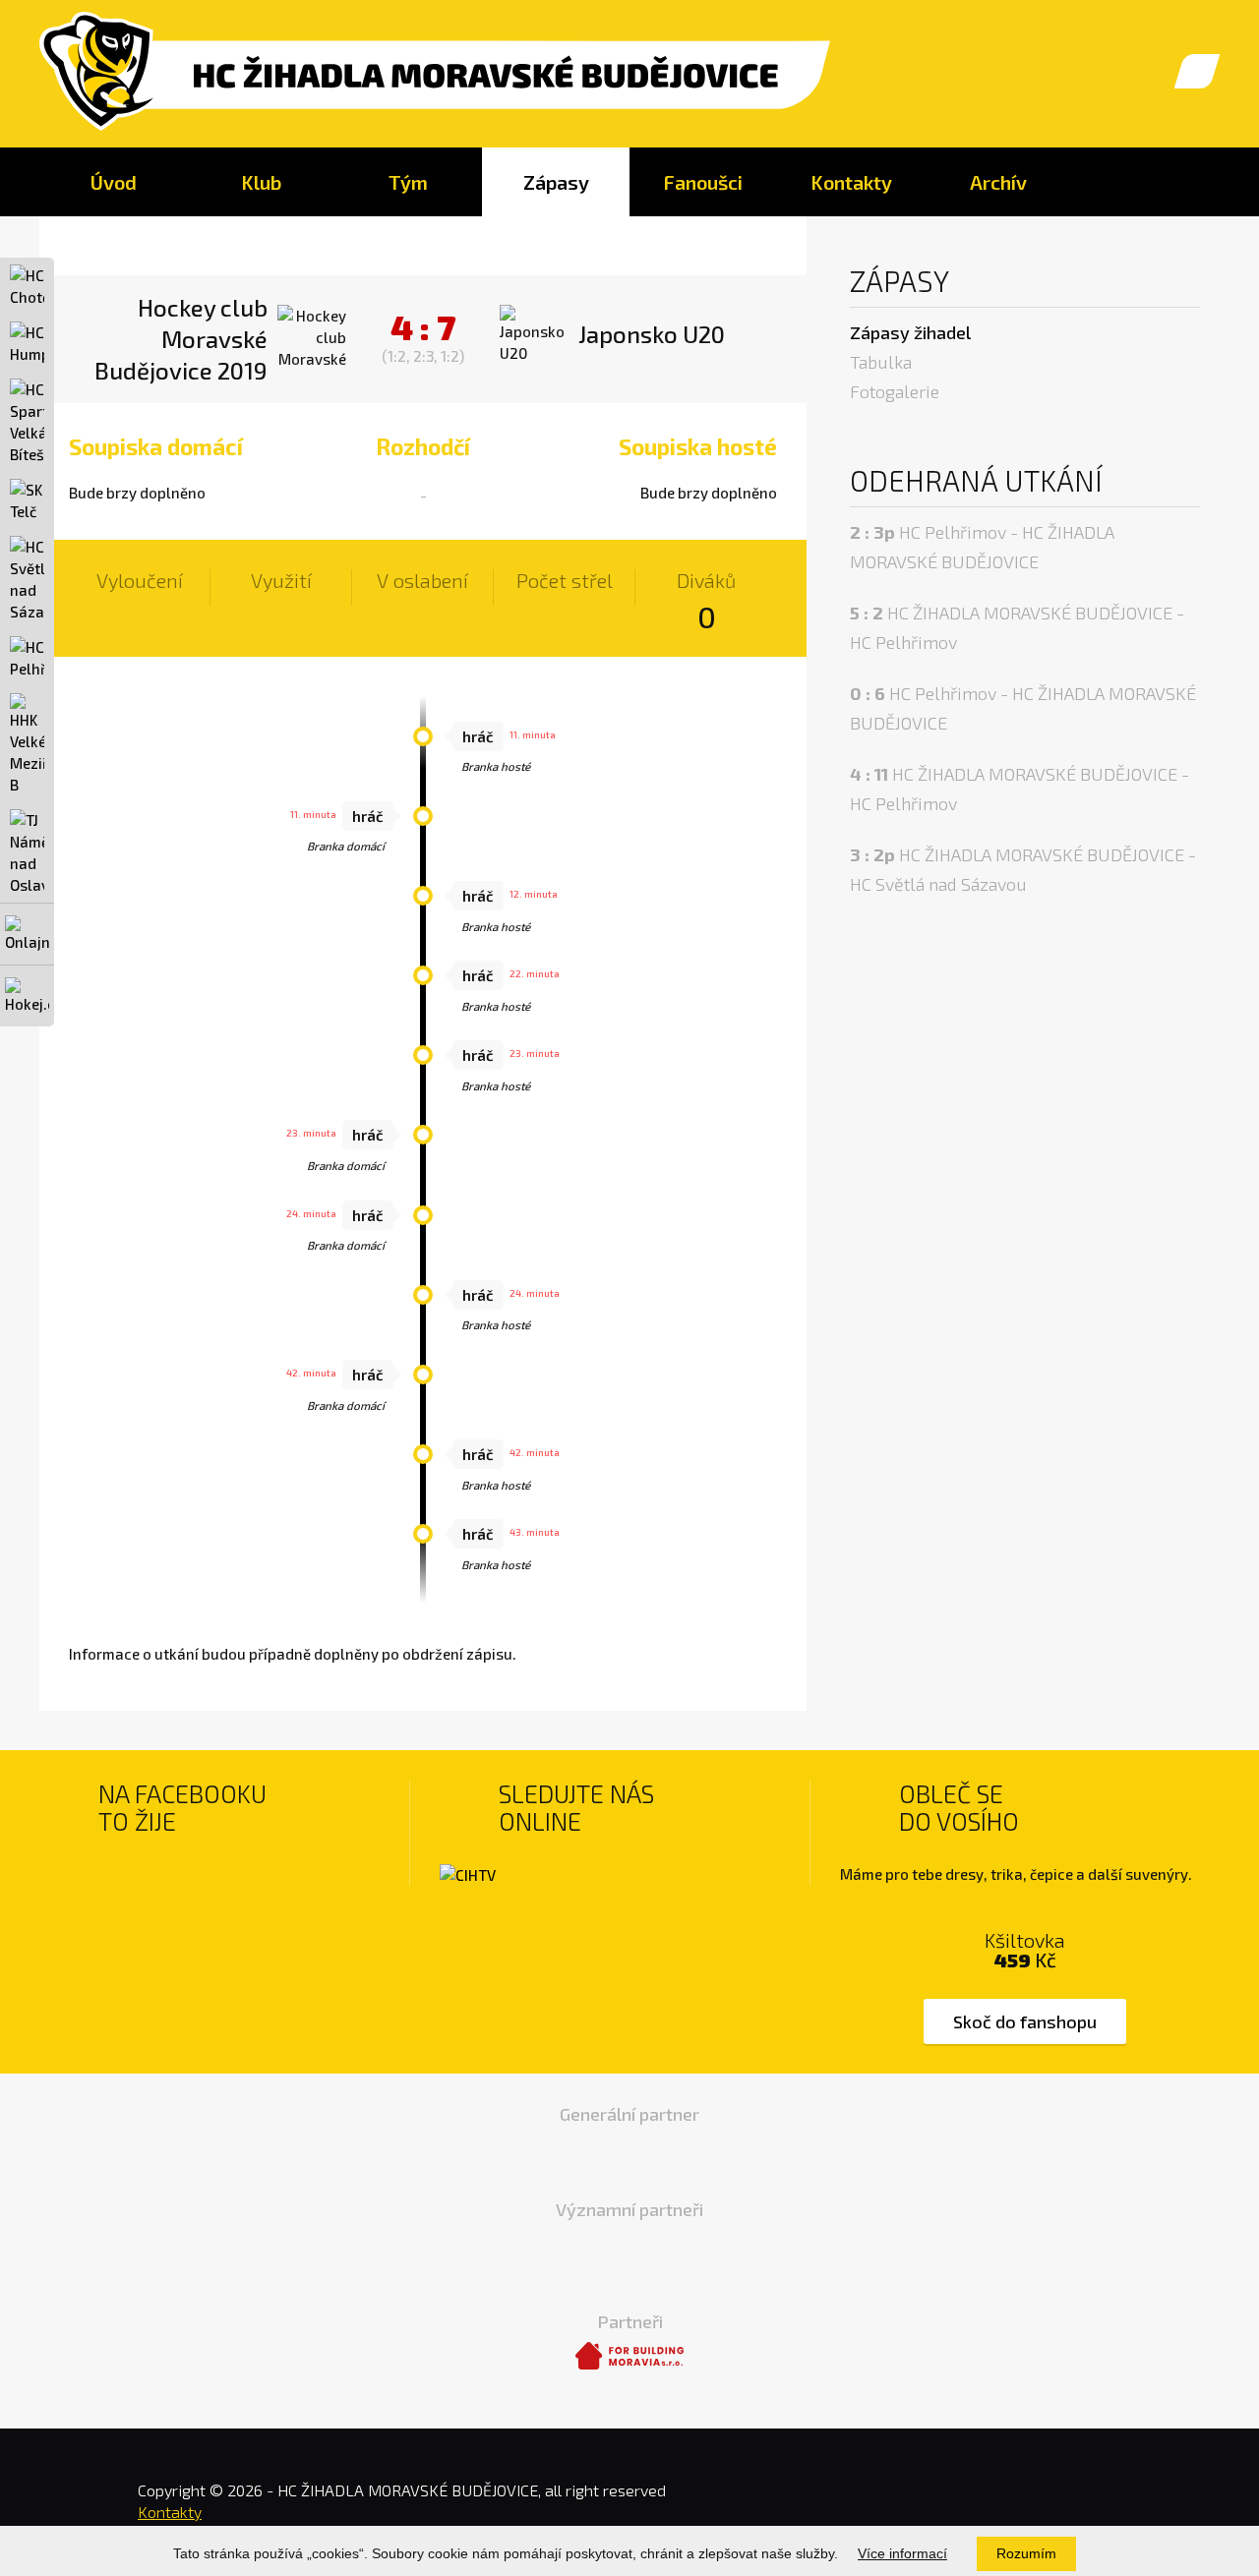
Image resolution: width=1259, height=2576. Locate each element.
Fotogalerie (895, 391)
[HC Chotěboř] (27, 286)
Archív (998, 182)
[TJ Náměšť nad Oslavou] (27, 852)
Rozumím (1026, 2553)
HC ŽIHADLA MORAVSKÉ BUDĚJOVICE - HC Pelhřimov (1017, 627)
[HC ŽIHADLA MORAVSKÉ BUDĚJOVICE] (435, 73)
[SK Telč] (27, 500)
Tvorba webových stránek (1161, 2507)
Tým (408, 182)
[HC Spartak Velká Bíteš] (27, 422)
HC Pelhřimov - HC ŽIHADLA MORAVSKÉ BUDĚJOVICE (982, 547)
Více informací (902, 2553)
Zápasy (556, 182)
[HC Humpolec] (27, 343)
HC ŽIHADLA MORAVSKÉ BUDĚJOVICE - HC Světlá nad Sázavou (1023, 869)
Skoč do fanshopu (1025, 2021)
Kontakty (851, 182)
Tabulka (881, 362)
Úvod (114, 182)
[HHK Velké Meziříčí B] (27, 744)
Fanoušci (703, 182)
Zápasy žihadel (910, 332)
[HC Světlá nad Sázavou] (27, 579)
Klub (261, 182)
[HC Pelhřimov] (27, 658)
